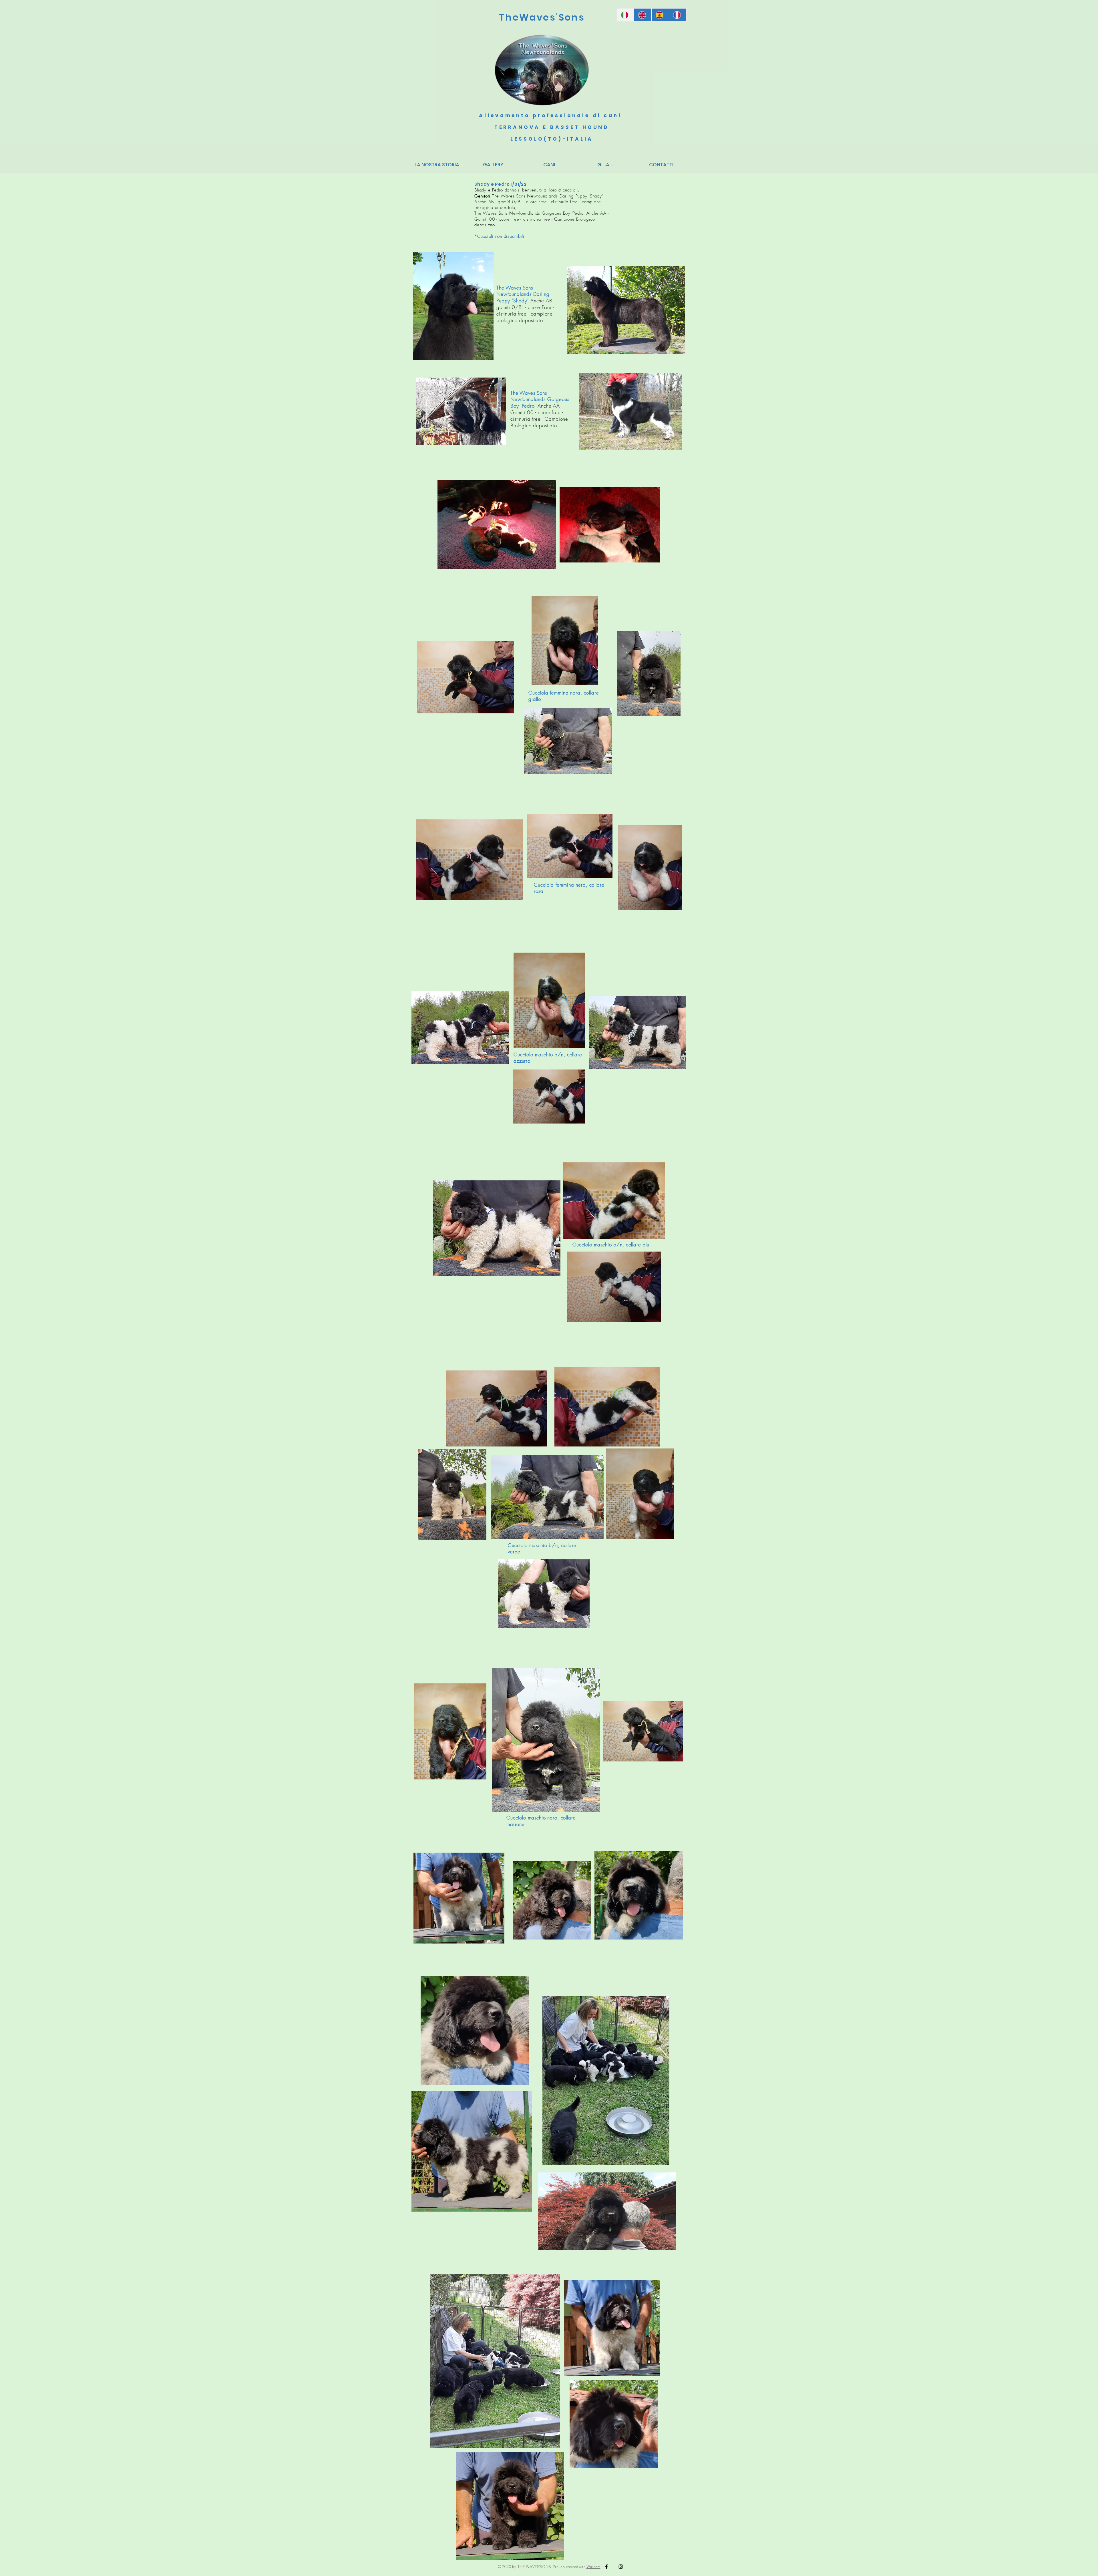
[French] (678, 15)
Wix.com (593, 2567)
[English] (643, 15)
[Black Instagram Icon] (621, 2567)
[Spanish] (660, 15)
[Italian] (625, 15)
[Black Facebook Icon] (606, 2567)
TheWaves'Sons (542, 17)
